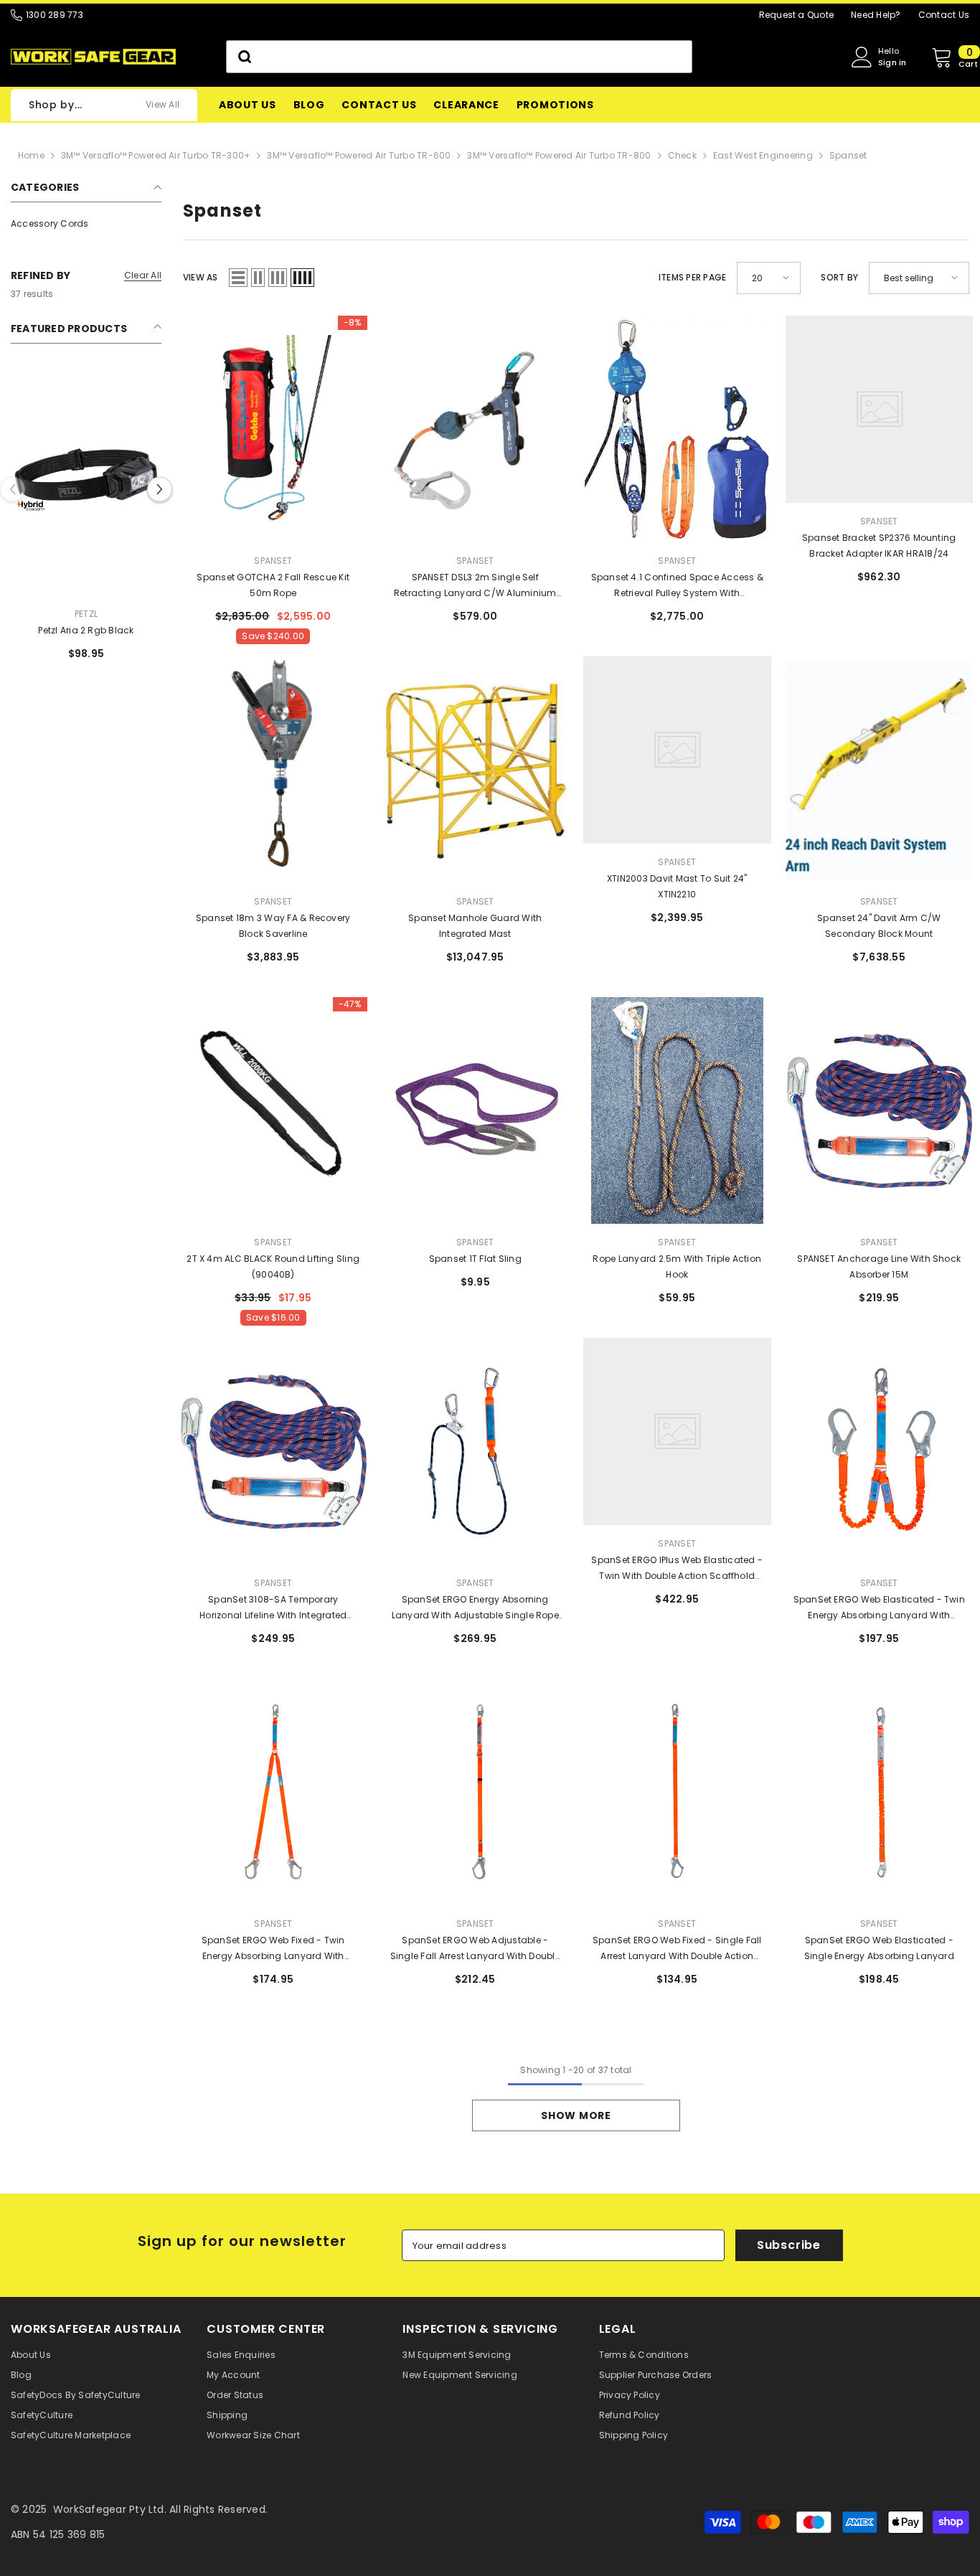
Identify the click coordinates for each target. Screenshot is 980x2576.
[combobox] (459, 57)
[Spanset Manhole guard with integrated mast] (476, 770)
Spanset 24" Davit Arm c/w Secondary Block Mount (879, 926)
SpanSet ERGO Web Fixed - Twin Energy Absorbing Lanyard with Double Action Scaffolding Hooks (273, 1949)
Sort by (839, 277)
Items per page (692, 277)
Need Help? (876, 15)
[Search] (459, 57)
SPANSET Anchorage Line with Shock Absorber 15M (879, 1266)
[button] (160, 489)
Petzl (86, 614)
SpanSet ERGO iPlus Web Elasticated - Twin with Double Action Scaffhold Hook (677, 1569)
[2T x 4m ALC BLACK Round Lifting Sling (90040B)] (273, 1110)
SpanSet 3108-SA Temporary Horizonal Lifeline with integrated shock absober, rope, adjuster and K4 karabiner (273, 1608)
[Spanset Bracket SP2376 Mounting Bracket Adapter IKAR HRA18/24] (880, 429)
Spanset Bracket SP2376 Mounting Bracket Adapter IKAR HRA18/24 (879, 546)
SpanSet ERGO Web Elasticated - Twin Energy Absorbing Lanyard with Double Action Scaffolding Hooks (879, 1608)
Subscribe (789, 2245)
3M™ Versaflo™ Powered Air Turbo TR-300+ (156, 155)
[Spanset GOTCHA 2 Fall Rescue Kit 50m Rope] (273, 429)
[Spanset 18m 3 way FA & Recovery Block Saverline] (273, 770)
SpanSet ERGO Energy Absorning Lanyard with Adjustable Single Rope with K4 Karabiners (475, 1608)
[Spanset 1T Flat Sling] (476, 1110)
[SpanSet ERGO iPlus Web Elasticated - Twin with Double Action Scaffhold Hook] (677, 1451)
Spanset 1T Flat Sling (475, 1259)
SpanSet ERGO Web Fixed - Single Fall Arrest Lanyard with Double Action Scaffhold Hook (677, 1949)
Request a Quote (797, 15)
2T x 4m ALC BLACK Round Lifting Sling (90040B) (273, 1266)
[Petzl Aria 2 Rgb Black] (86, 482)
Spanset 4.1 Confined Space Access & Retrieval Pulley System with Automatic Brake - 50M (677, 586)
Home (31, 155)
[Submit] (244, 57)
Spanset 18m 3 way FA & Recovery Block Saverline (273, 926)
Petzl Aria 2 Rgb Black (86, 630)
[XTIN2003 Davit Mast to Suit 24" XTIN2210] (677, 770)
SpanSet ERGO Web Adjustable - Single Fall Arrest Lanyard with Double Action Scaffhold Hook (475, 1949)
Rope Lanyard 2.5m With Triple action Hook (677, 1266)
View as (201, 277)
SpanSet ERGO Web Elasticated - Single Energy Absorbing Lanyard (879, 1948)
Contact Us (944, 15)
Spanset (848, 155)
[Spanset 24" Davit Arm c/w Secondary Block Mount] (880, 770)
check (682, 155)
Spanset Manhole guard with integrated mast (475, 926)
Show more (576, 2115)
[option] (86, 539)
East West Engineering (763, 155)
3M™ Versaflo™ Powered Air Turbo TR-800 (559, 155)
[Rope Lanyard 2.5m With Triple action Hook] (677, 1110)
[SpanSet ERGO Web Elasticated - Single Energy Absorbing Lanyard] (880, 1792)
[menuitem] (86, 224)
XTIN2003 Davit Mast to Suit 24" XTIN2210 (677, 886)
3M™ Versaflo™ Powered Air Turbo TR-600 (359, 155)
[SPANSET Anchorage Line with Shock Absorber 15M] (880, 1110)
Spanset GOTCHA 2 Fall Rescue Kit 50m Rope (273, 585)
